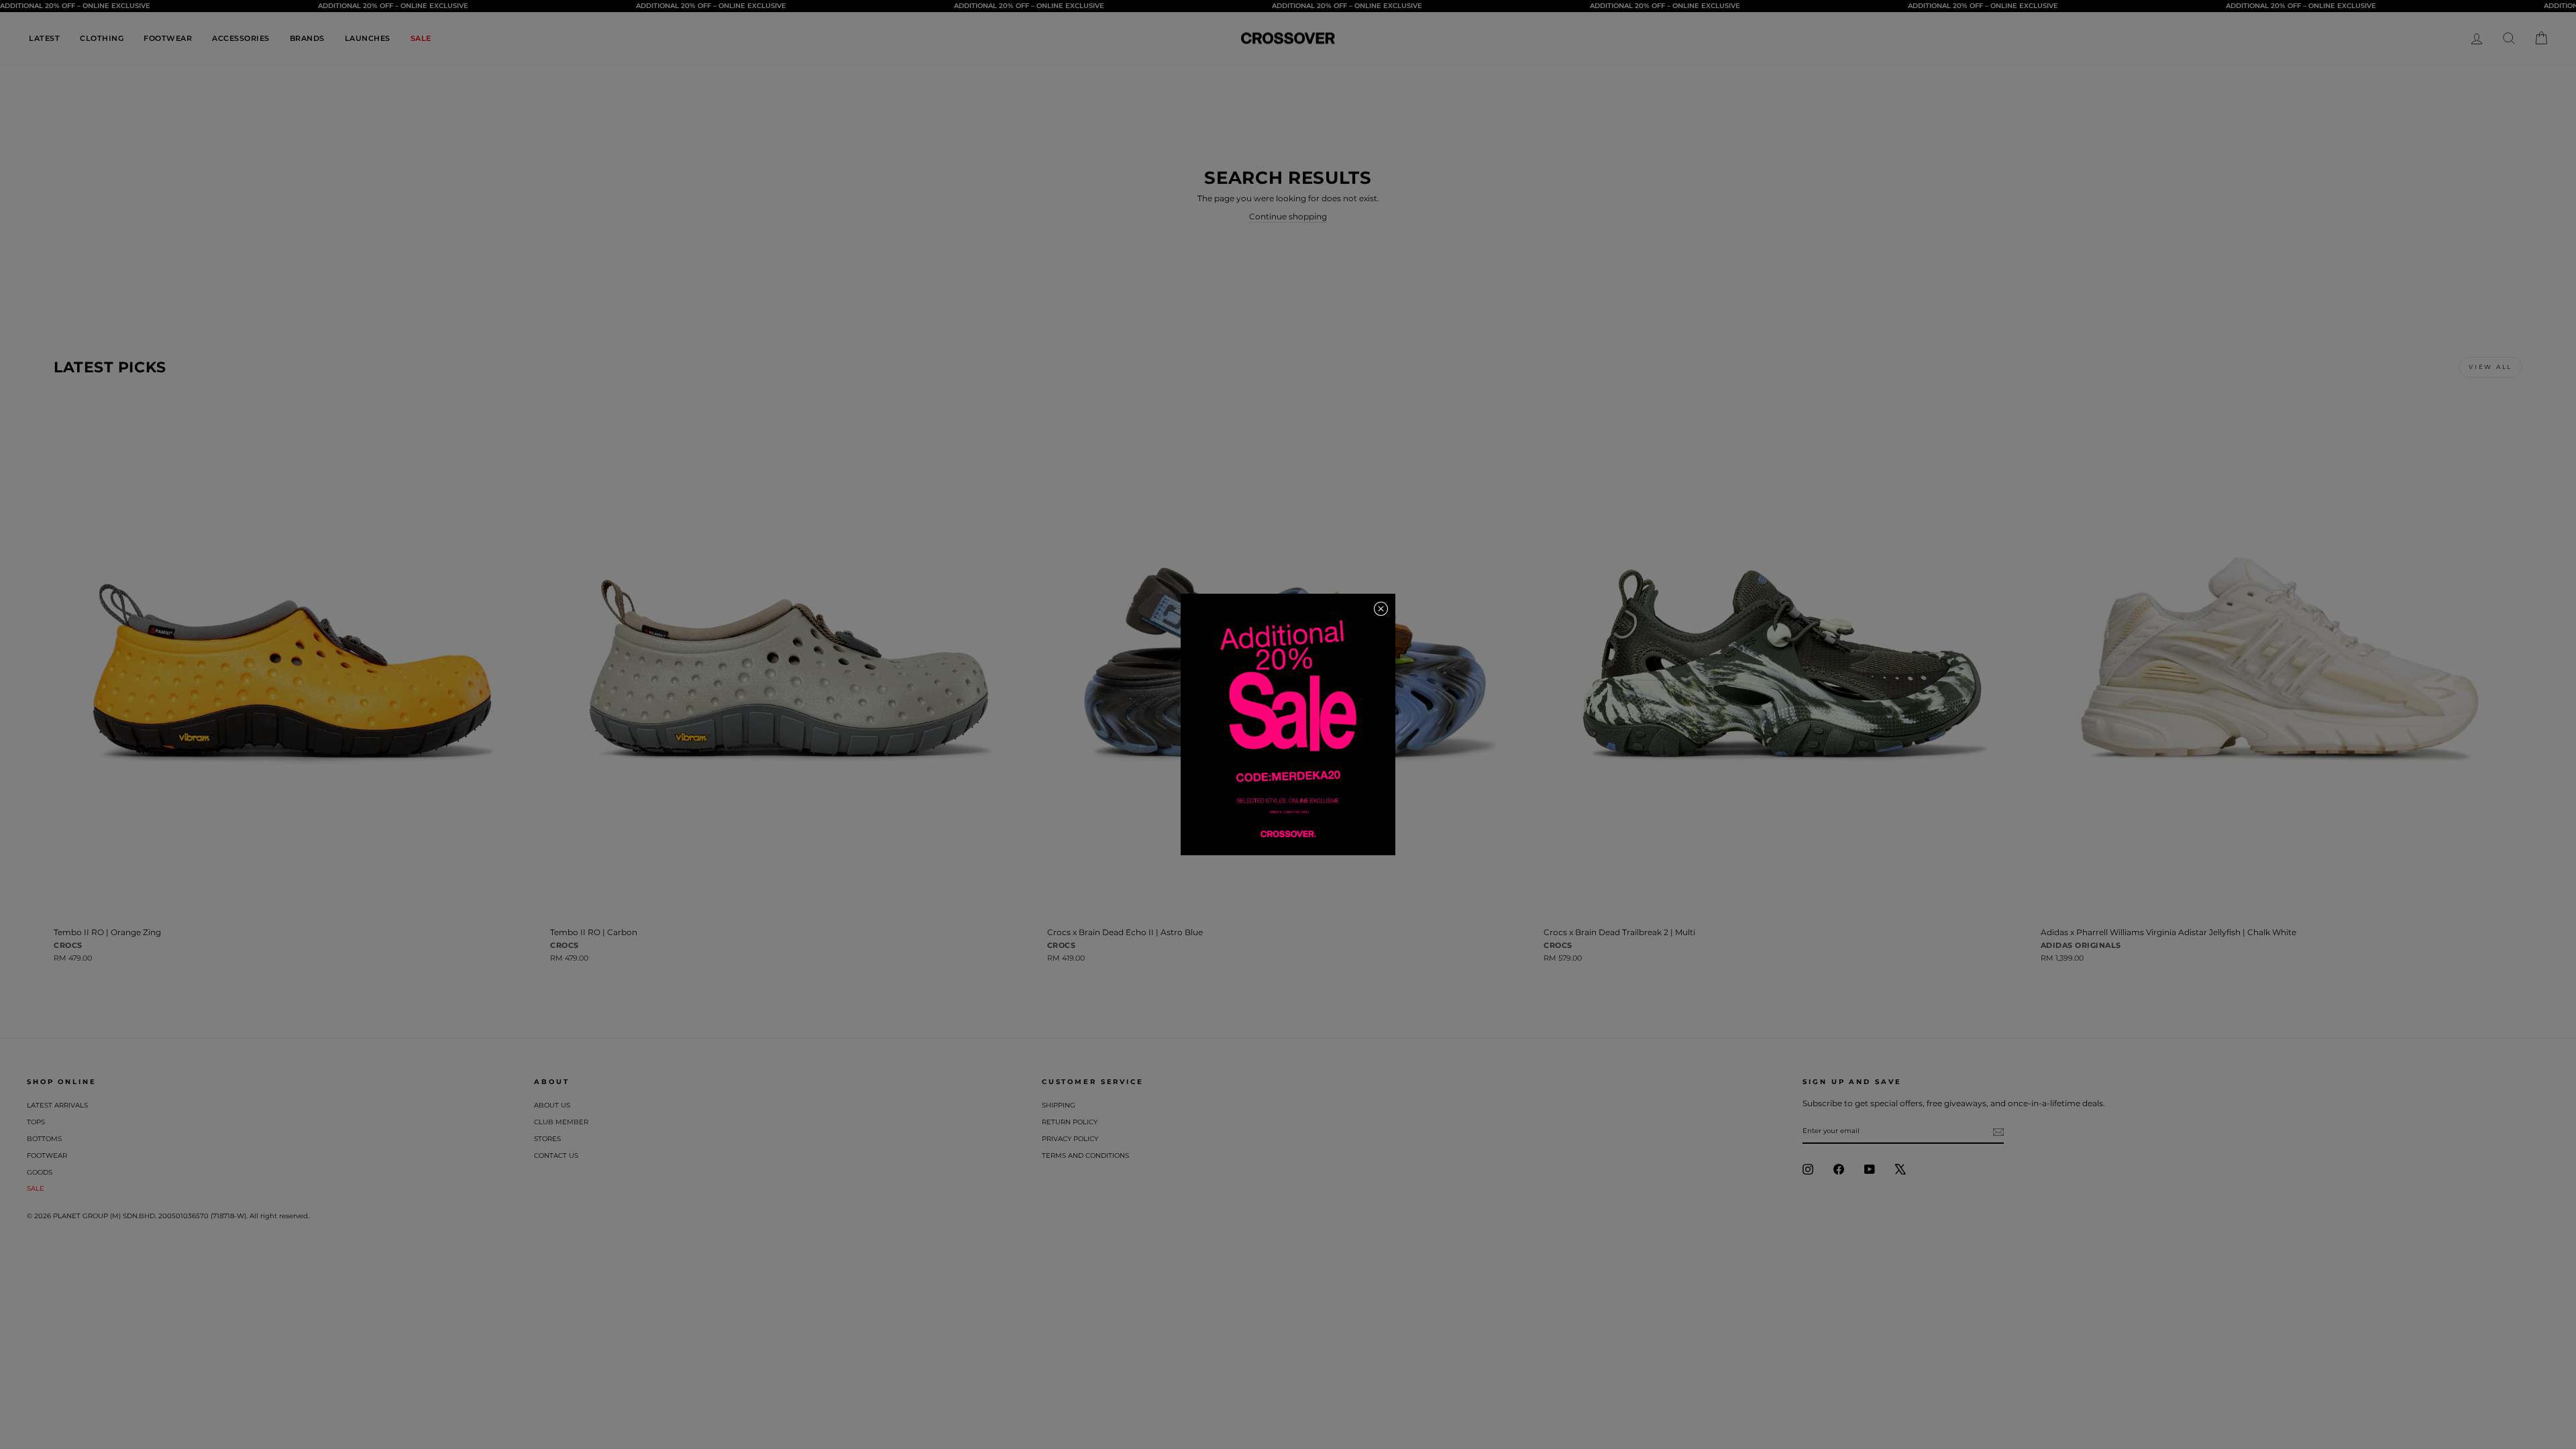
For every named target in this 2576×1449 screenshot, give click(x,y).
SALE (421, 38)
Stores (547, 1139)
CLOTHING (102, 38)
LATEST (44, 38)
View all (2490, 367)
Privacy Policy (1070, 1139)
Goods (40, 1172)
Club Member (561, 1122)
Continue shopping (1288, 216)
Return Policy (1070, 1122)
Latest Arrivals (57, 1105)
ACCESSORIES (241, 38)
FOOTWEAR (168, 38)
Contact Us (556, 1156)
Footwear (47, 1156)
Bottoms (44, 1139)
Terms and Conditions (1085, 1156)
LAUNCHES (368, 38)
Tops (36, 1122)
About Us (552, 1105)
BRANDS (307, 38)
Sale (36, 1188)
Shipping (1059, 1105)
